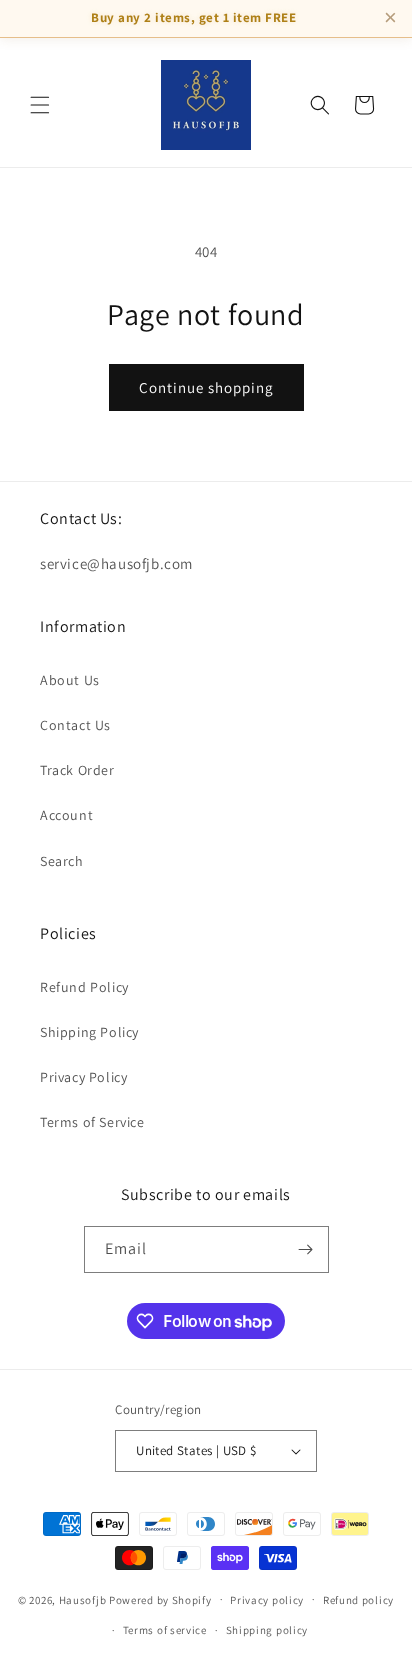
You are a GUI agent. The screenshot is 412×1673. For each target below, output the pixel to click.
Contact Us (75, 725)
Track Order (77, 770)
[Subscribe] (306, 1249)
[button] (40, 105)
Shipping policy (267, 1630)
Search (62, 861)
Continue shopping (206, 387)
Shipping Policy (89, 1032)
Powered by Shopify (160, 1599)
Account (66, 815)
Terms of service (165, 1630)
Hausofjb (83, 1599)
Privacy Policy (83, 1077)
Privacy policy (267, 1600)
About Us (70, 680)
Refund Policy (84, 987)
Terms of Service (92, 1122)
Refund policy (358, 1600)
